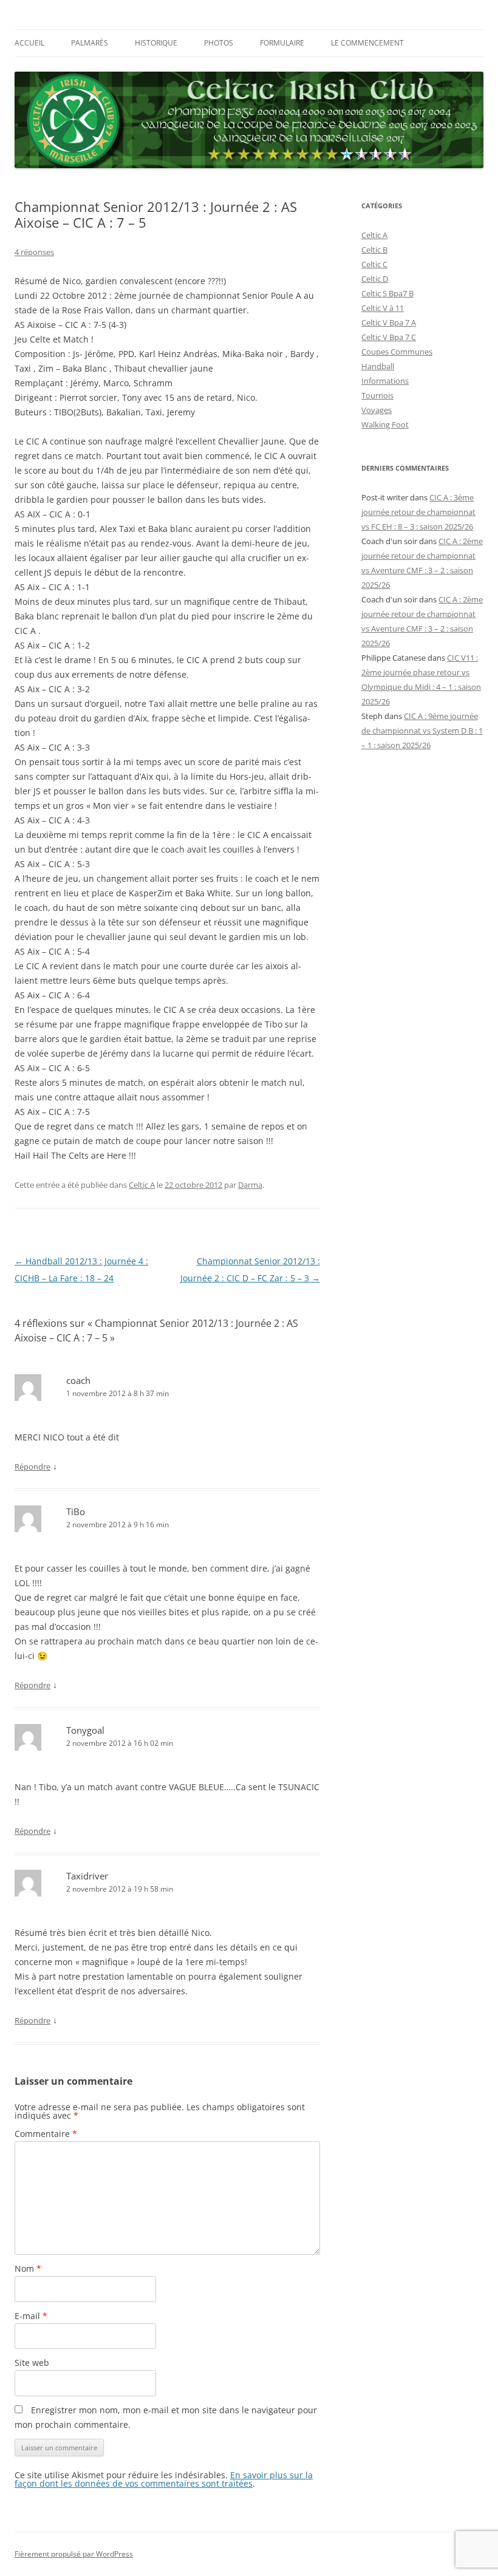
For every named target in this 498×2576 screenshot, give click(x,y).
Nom (28, 2268)
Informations (385, 381)
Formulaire (282, 43)
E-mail (31, 2316)
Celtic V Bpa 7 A (389, 322)
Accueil (29, 43)
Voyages (377, 410)
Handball (378, 366)
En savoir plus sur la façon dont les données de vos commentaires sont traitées (164, 2479)
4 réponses (34, 252)
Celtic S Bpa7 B (387, 293)
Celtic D (375, 279)
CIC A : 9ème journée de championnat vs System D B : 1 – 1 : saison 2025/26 (422, 731)
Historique (156, 43)
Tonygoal (85, 1730)
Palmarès (90, 43)
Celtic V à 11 (383, 308)
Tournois (377, 395)
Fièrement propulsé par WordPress (74, 2554)
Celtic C (374, 264)
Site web (32, 2363)
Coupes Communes (397, 352)
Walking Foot (385, 424)
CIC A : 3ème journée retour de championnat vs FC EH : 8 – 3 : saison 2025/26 (418, 512)
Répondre (32, 1467)
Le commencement (367, 43)
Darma (250, 1185)
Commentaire (46, 2134)
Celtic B (374, 250)
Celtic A (142, 1185)
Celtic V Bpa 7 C (389, 337)
